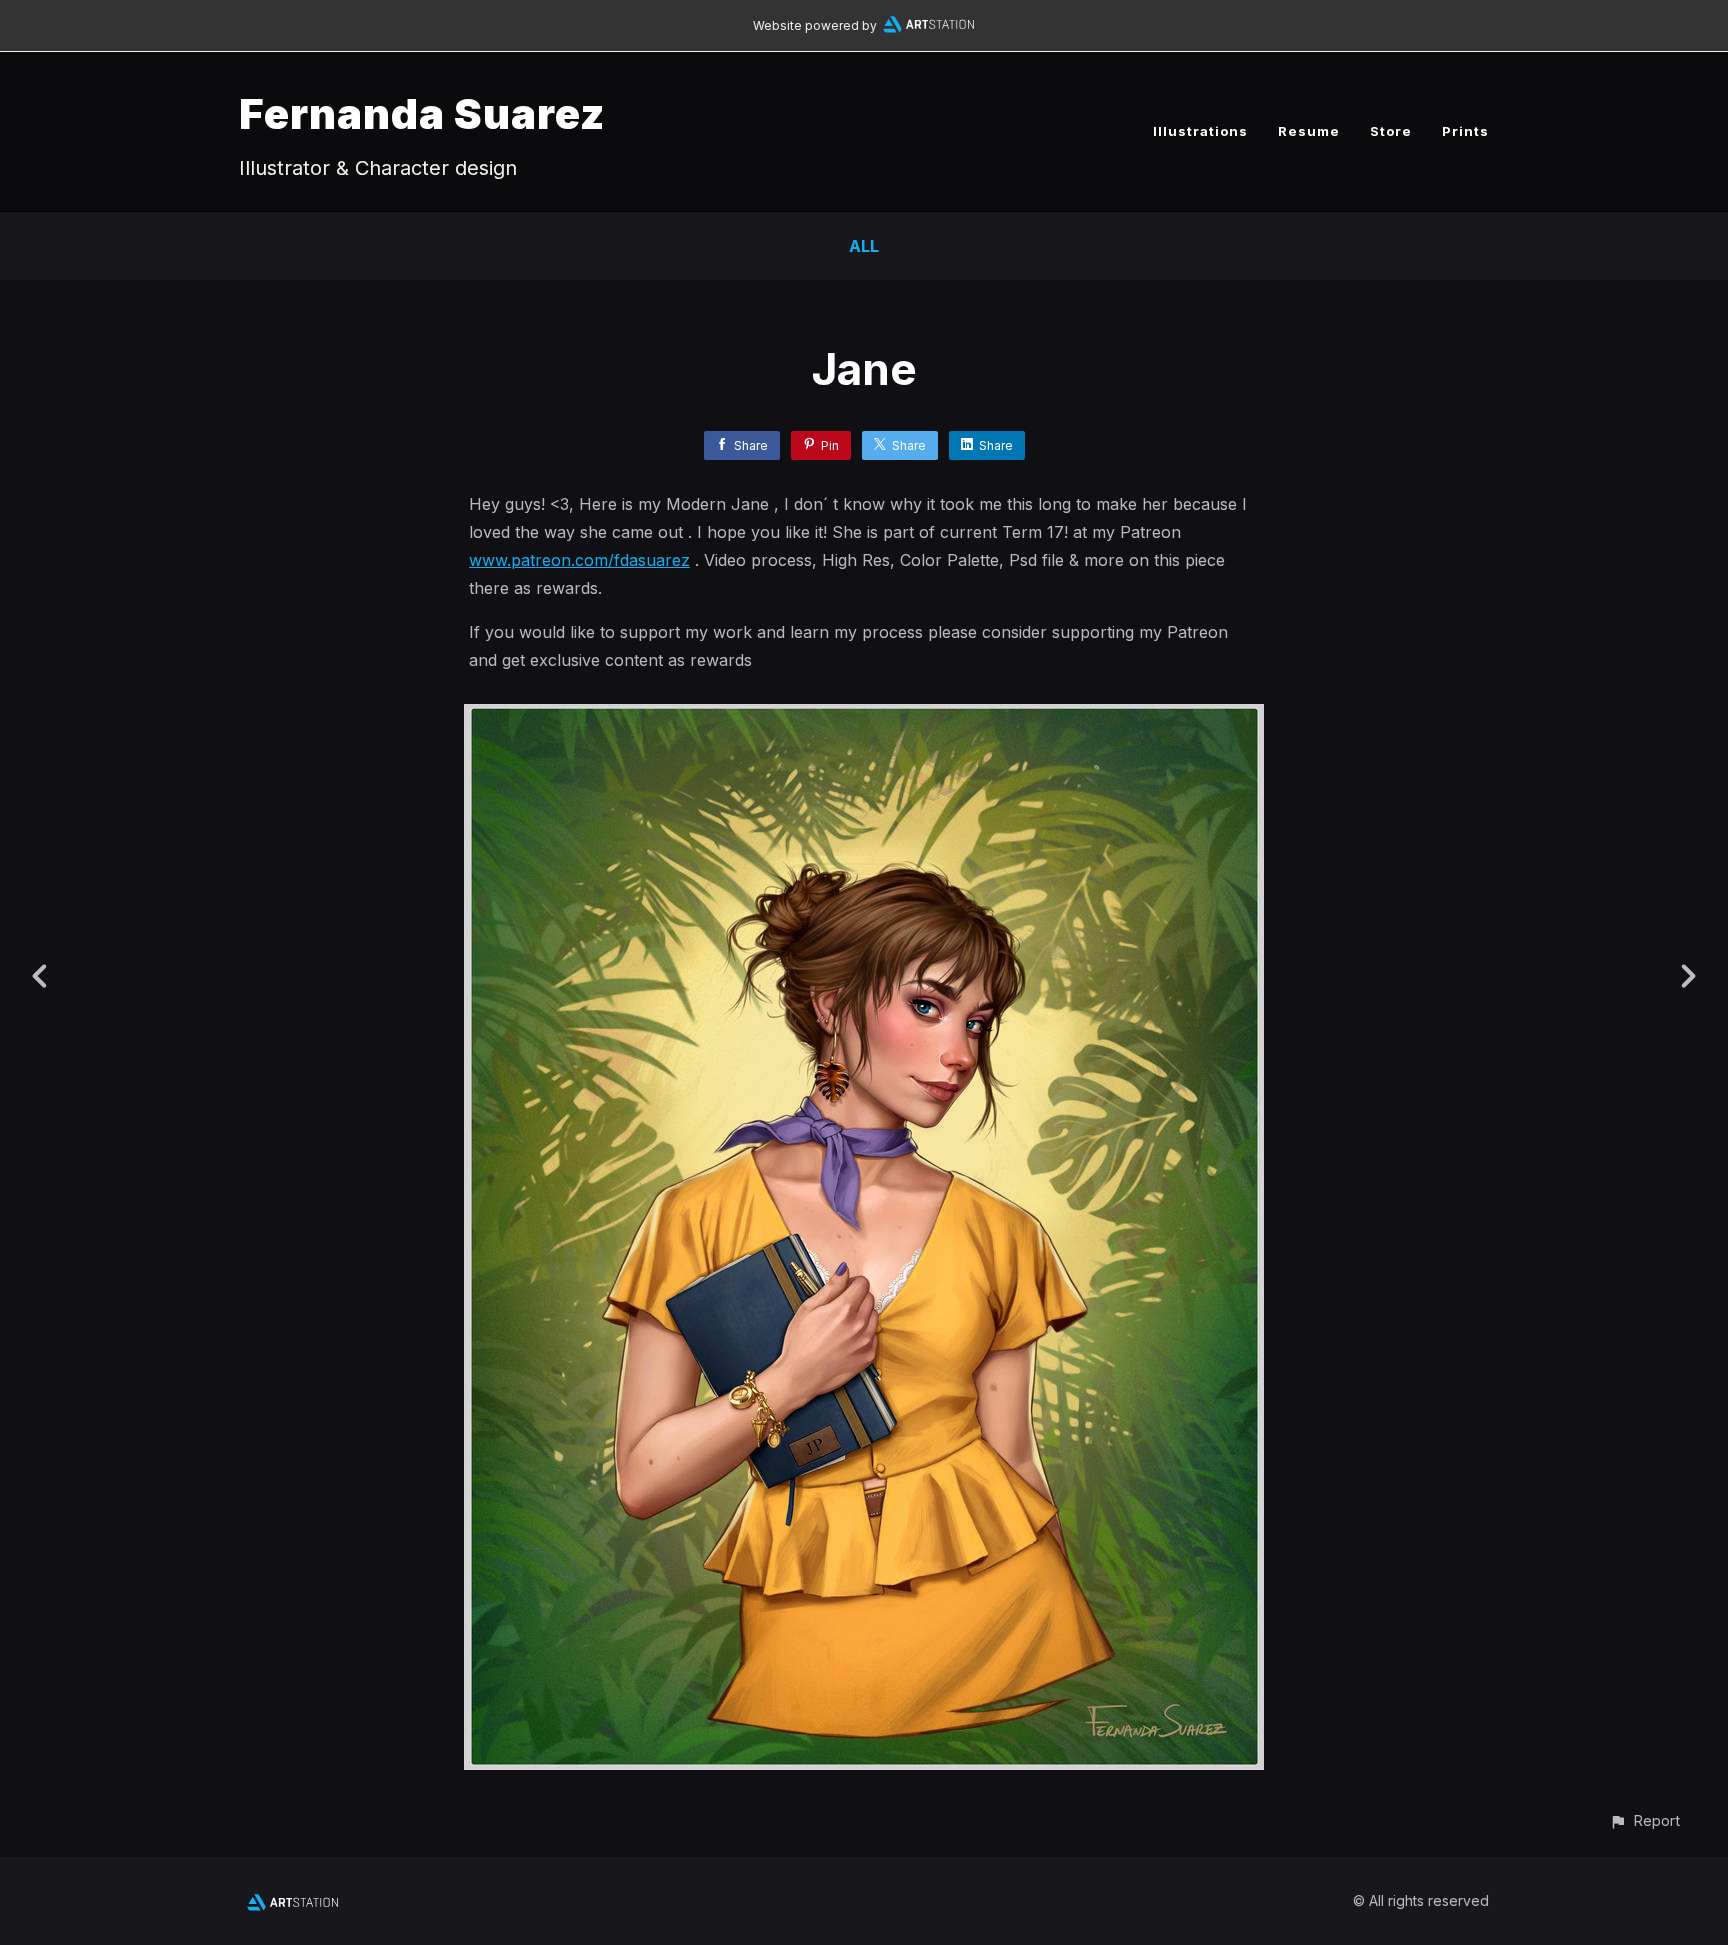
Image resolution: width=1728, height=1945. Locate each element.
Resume (1309, 131)
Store (1391, 131)
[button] (1644, 1820)
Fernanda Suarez (422, 113)
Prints (1465, 131)
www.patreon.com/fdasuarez (579, 560)
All (864, 246)
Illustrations (1200, 131)
